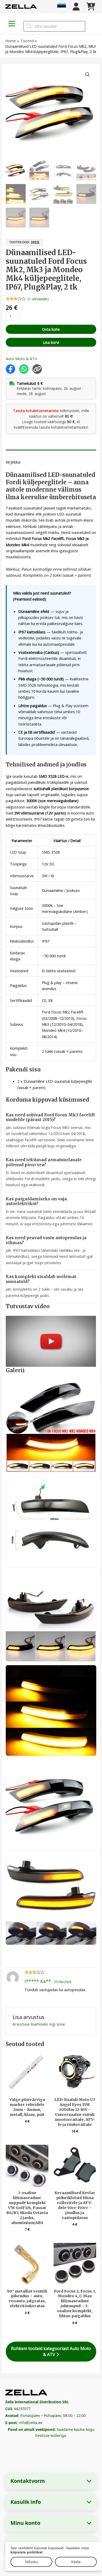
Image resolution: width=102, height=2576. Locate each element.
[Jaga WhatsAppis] (24, 369)
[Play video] (51, 1341)
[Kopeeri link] (37, 369)
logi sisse (57, 2024)
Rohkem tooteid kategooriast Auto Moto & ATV (51, 2351)
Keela (76, 2562)
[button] (88, 75)
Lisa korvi (51, 342)
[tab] (51, 452)
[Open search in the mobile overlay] (54, 26)
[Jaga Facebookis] (10, 369)
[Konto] (76, 7)
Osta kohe (51, 329)
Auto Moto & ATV (21, 359)
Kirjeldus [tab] (13, 462)
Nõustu (31, 2562)
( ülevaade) (38, 299)
